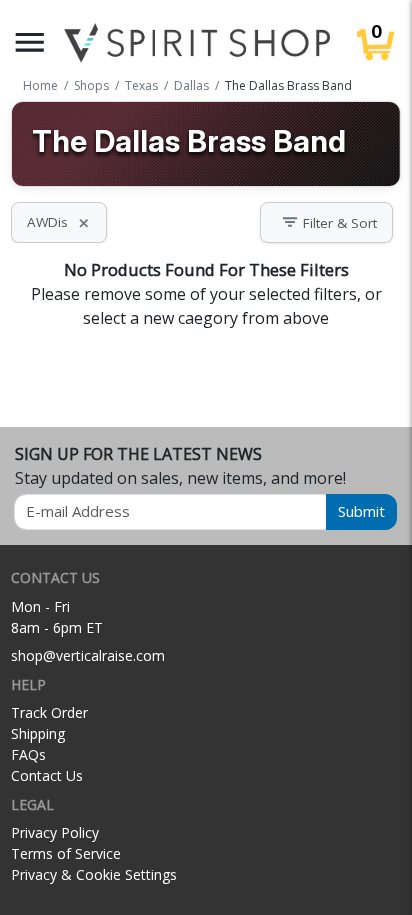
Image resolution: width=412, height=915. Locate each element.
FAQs (28, 754)
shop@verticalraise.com (88, 655)
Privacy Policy (55, 832)
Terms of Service (66, 853)
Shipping (38, 733)
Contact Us (47, 775)
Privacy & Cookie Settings (94, 874)
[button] (30, 42)
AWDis (59, 222)
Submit (361, 511)
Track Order (49, 712)
